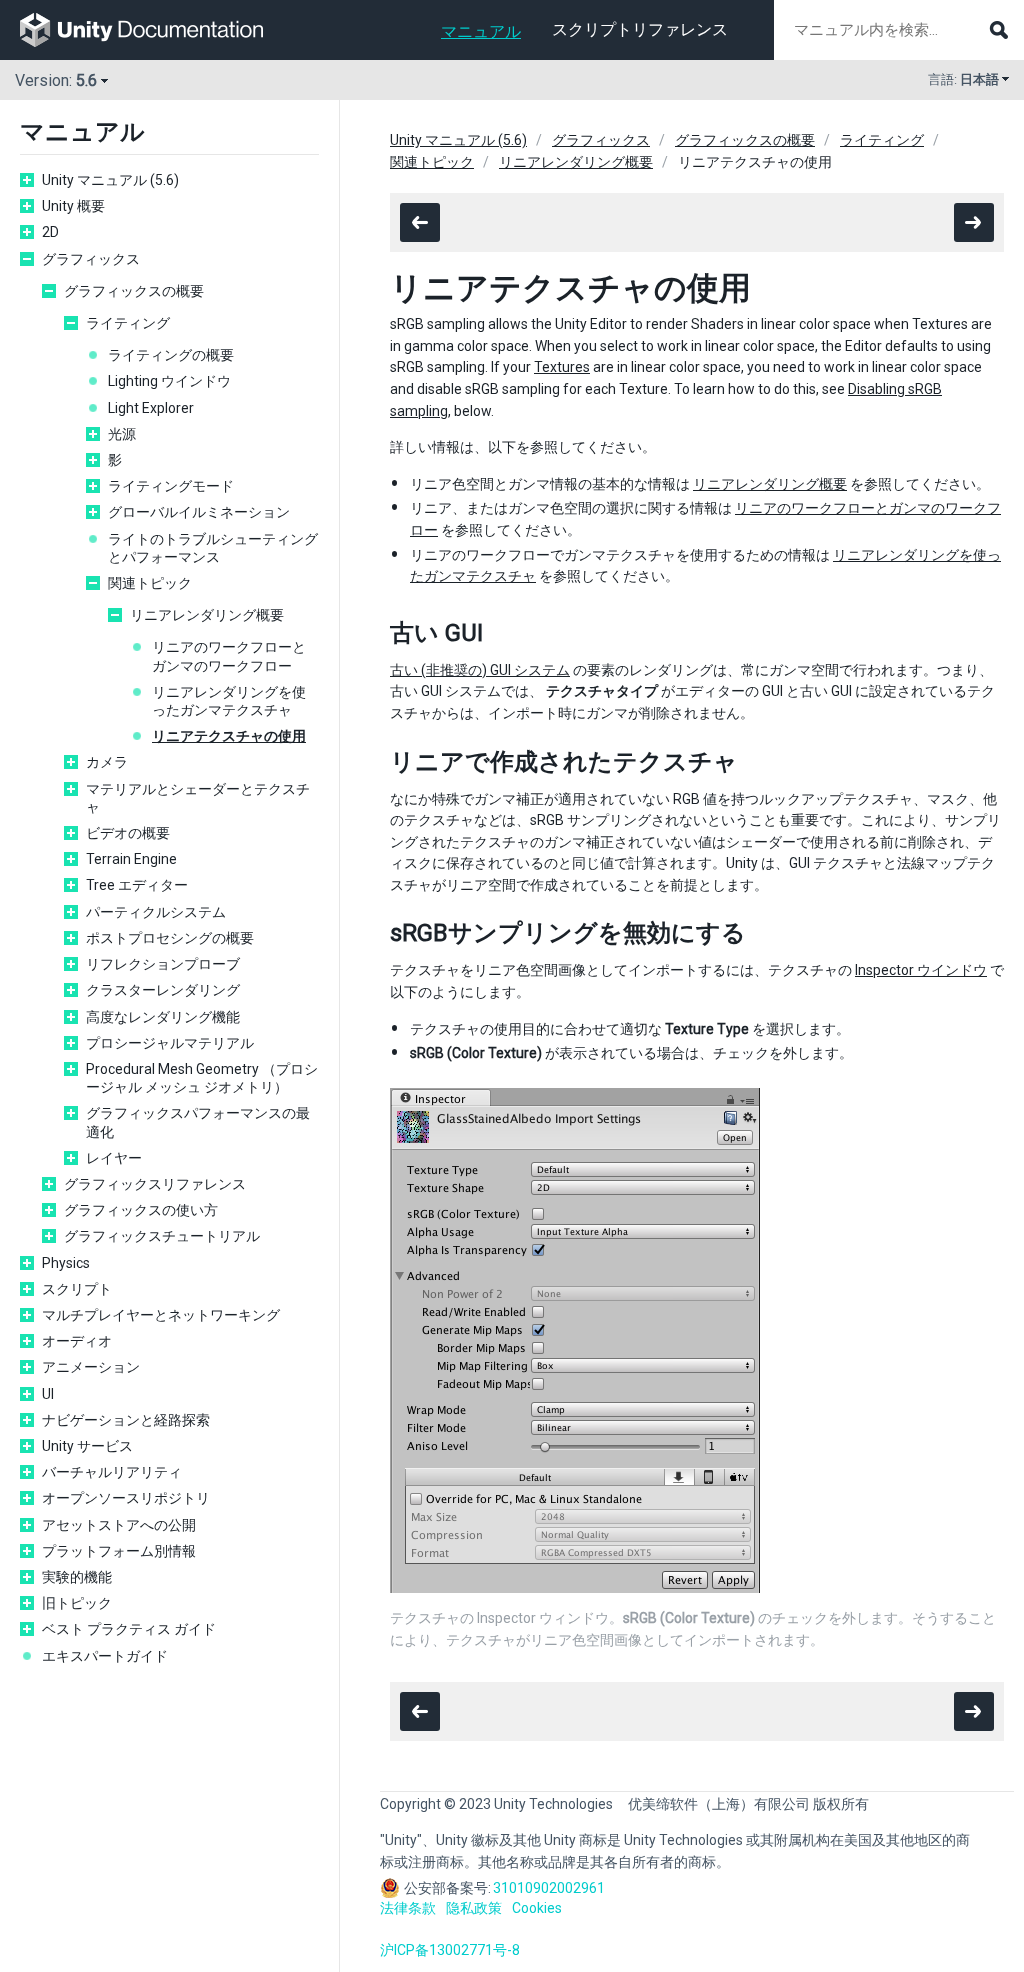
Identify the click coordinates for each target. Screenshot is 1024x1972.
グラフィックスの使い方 (141, 1210)
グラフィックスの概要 (134, 291)
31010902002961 (549, 1888)
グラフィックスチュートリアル (162, 1236)
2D (50, 232)
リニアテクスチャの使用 (229, 736)
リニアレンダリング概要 (207, 615)
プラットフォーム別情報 (119, 1551)
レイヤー (114, 1158)
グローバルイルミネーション (199, 512)
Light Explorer (151, 408)
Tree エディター (137, 885)
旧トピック (77, 1603)
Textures (562, 367)
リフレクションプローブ (163, 964)
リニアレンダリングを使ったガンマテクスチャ (229, 701)
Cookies (537, 1908)
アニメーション (91, 1367)
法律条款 (408, 1908)
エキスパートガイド (105, 1656)
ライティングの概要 (171, 355)
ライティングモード (171, 486)
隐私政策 (474, 1908)
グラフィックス (91, 259)
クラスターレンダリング (163, 990)
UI (48, 1394)
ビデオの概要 (128, 833)
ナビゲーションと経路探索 (126, 1420)
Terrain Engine (131, 859)
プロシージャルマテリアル (170, 1043)
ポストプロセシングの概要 (170, 938)
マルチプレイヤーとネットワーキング (161, 1315)
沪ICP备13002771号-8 (450, 1950)
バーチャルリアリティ (112, 1472)
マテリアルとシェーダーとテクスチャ (198, 798)
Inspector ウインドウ (921, 970)
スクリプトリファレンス (640, 29)
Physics (66, 1263)
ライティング (128, 323)
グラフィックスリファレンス (155, 1184)
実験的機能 (77, 1577)
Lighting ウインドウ (169, 381)
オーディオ (77, 1341)
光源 (122, 434)
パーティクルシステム (156, 912)
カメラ (107, 762)
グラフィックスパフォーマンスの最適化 (198, 1122)
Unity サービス (87, 1446)
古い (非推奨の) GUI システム (480, 670)
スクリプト (77, 1289)
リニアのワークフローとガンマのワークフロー (229, 656)
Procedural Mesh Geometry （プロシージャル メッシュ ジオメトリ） (202, 1078)
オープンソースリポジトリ (126, 1498)
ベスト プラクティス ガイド (129, 1629)
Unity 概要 (73, 206)
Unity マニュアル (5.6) (110, 180)
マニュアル (481, 31)
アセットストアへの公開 (119, 1525)
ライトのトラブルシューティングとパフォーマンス (213, 548)
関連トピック (150, 583)
